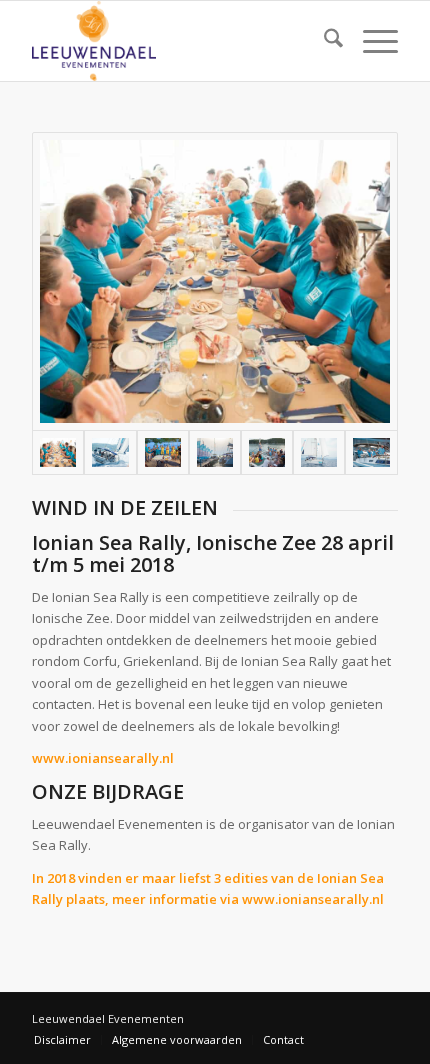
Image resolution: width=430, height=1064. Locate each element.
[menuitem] (323, 41)
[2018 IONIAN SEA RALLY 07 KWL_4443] (371, 452)
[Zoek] (323, 41)
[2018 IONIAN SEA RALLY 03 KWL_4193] (163, 452)
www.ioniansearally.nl (103, 758)
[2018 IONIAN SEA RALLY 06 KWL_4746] (319, 452)
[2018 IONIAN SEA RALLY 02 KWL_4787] (110, 452)
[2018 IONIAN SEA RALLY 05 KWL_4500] (267, 452)
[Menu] (370, 41)
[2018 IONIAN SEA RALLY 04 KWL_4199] (215, 452)
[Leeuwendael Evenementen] (178, 41)
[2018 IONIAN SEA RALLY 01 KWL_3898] (215, 281)
